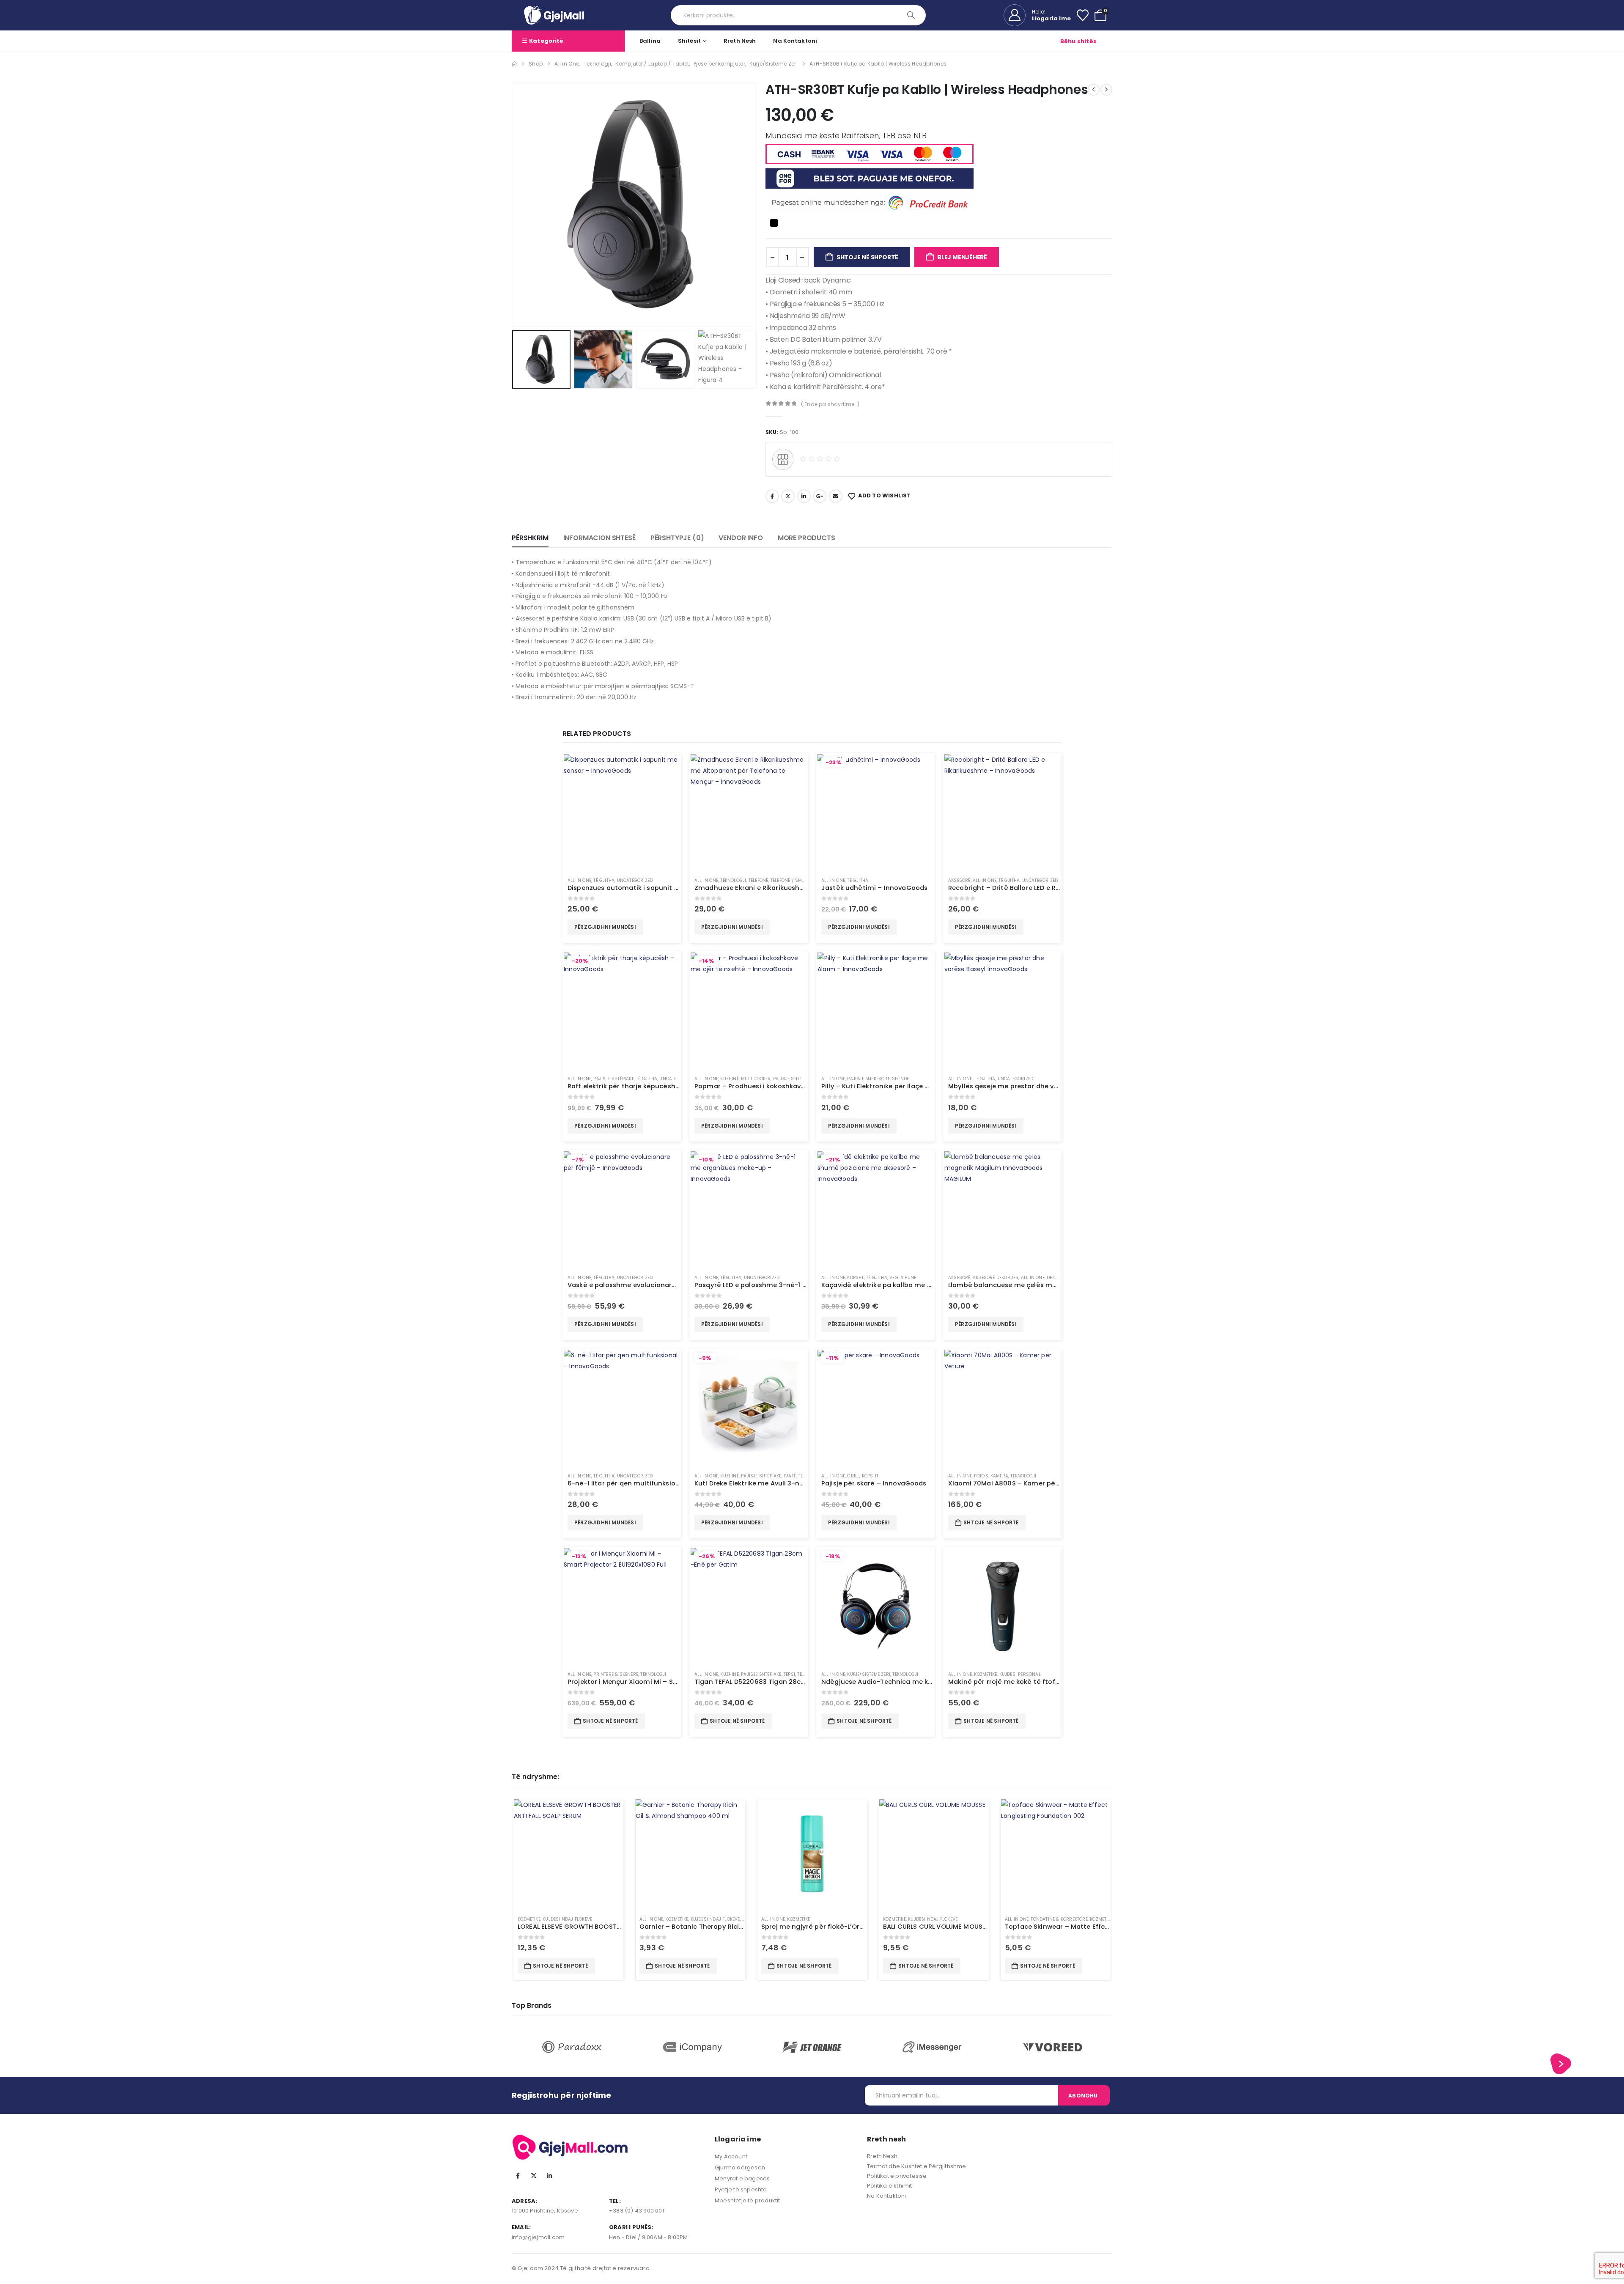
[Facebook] (518, 2176)
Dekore (1055, 1278)
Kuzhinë (729, 1079)
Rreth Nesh (740, 41)
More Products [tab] (807, 538)
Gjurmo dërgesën (740, 2167)
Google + (820, 496)
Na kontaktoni (795, 41)
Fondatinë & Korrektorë (1059, 1919)
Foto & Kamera (991, 1476)
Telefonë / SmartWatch (798, 880)
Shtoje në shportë (867, 257)
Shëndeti (902, 1079)
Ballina (650, 41)
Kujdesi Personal (1020, 1674)
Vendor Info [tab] (741, 538)
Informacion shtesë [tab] (599, 538)
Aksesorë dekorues (996, 1278)
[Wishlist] (1083, 15)
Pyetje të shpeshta (741, 2189)
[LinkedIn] (549, 2176)
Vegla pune (903, 1278)
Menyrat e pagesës (742, 2178)
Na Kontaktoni (887, 2196)
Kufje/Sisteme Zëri (869, 1674)
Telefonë (759, 880)
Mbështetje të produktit (748, 2200)
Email (836, 496)
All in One (579, 880)
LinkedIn (804, 496)
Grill (853, 1476)
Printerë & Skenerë (616, 1674)
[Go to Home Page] (514, 64)
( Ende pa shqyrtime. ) (830, 404)
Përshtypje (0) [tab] (677, 538)
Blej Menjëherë (962, 257)
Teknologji (733, 880)
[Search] (912, 15)
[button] (514, 204)
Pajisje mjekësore (868, 1079)
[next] (1106, 90)
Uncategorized (635, 880)
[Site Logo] (554, 15)
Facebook (772, 496)
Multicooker (756, 1079)
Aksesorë (959, 880)
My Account (731, 2156)
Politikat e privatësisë (897, 2176)
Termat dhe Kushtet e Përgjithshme (917, 2166)
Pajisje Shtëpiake (613, 1079)
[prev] (1094, 90)
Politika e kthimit (890, 2186)
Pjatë (790, 1476)
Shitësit (689, 41)
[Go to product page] (622, 812)
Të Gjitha (604, 880)
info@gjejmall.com (538, 2237)
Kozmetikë (985, 1674)
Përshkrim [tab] (530, 538)
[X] (534, 2176)
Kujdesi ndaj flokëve (567, 1919)
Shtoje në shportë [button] (991, 1522)
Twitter (788, 496)
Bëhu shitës (1078, 41)
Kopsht (855, 1278)
